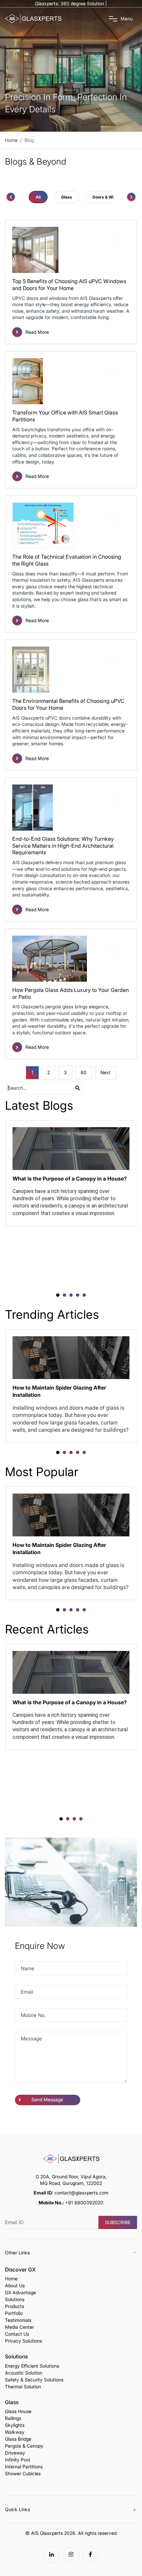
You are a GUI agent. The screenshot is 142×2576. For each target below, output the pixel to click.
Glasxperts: (71, 3)
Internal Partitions (24, 2467)
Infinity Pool (18, 2460)
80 (84, 1072)
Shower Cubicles (23, 2474)
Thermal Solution (23, 2387)
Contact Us (17, 2334)
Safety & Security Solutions (34, 2380)
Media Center (19, 2327)
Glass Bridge (18, 2439)
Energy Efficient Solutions (32, 2366)
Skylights (15, 2425)
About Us (15, 2286)
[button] (58, 1295)
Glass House (18, 2411)
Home (11, 2279)
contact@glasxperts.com (81, 2193)
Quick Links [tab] (18, 2509)
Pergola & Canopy (24, 2446)
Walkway (15, 2432)
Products (15, 2306)
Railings (13, 2418)
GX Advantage (20, 2293)
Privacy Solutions (23, 2341)
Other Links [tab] (17, 2253)
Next (106, 1072)
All (38, 197)
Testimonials (18, 2320)
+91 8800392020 (84, 2203)
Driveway (15, 2453)
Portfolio (14, 2313)
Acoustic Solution (24, 2373)
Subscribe (118, 2222)
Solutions (15, 2299)
